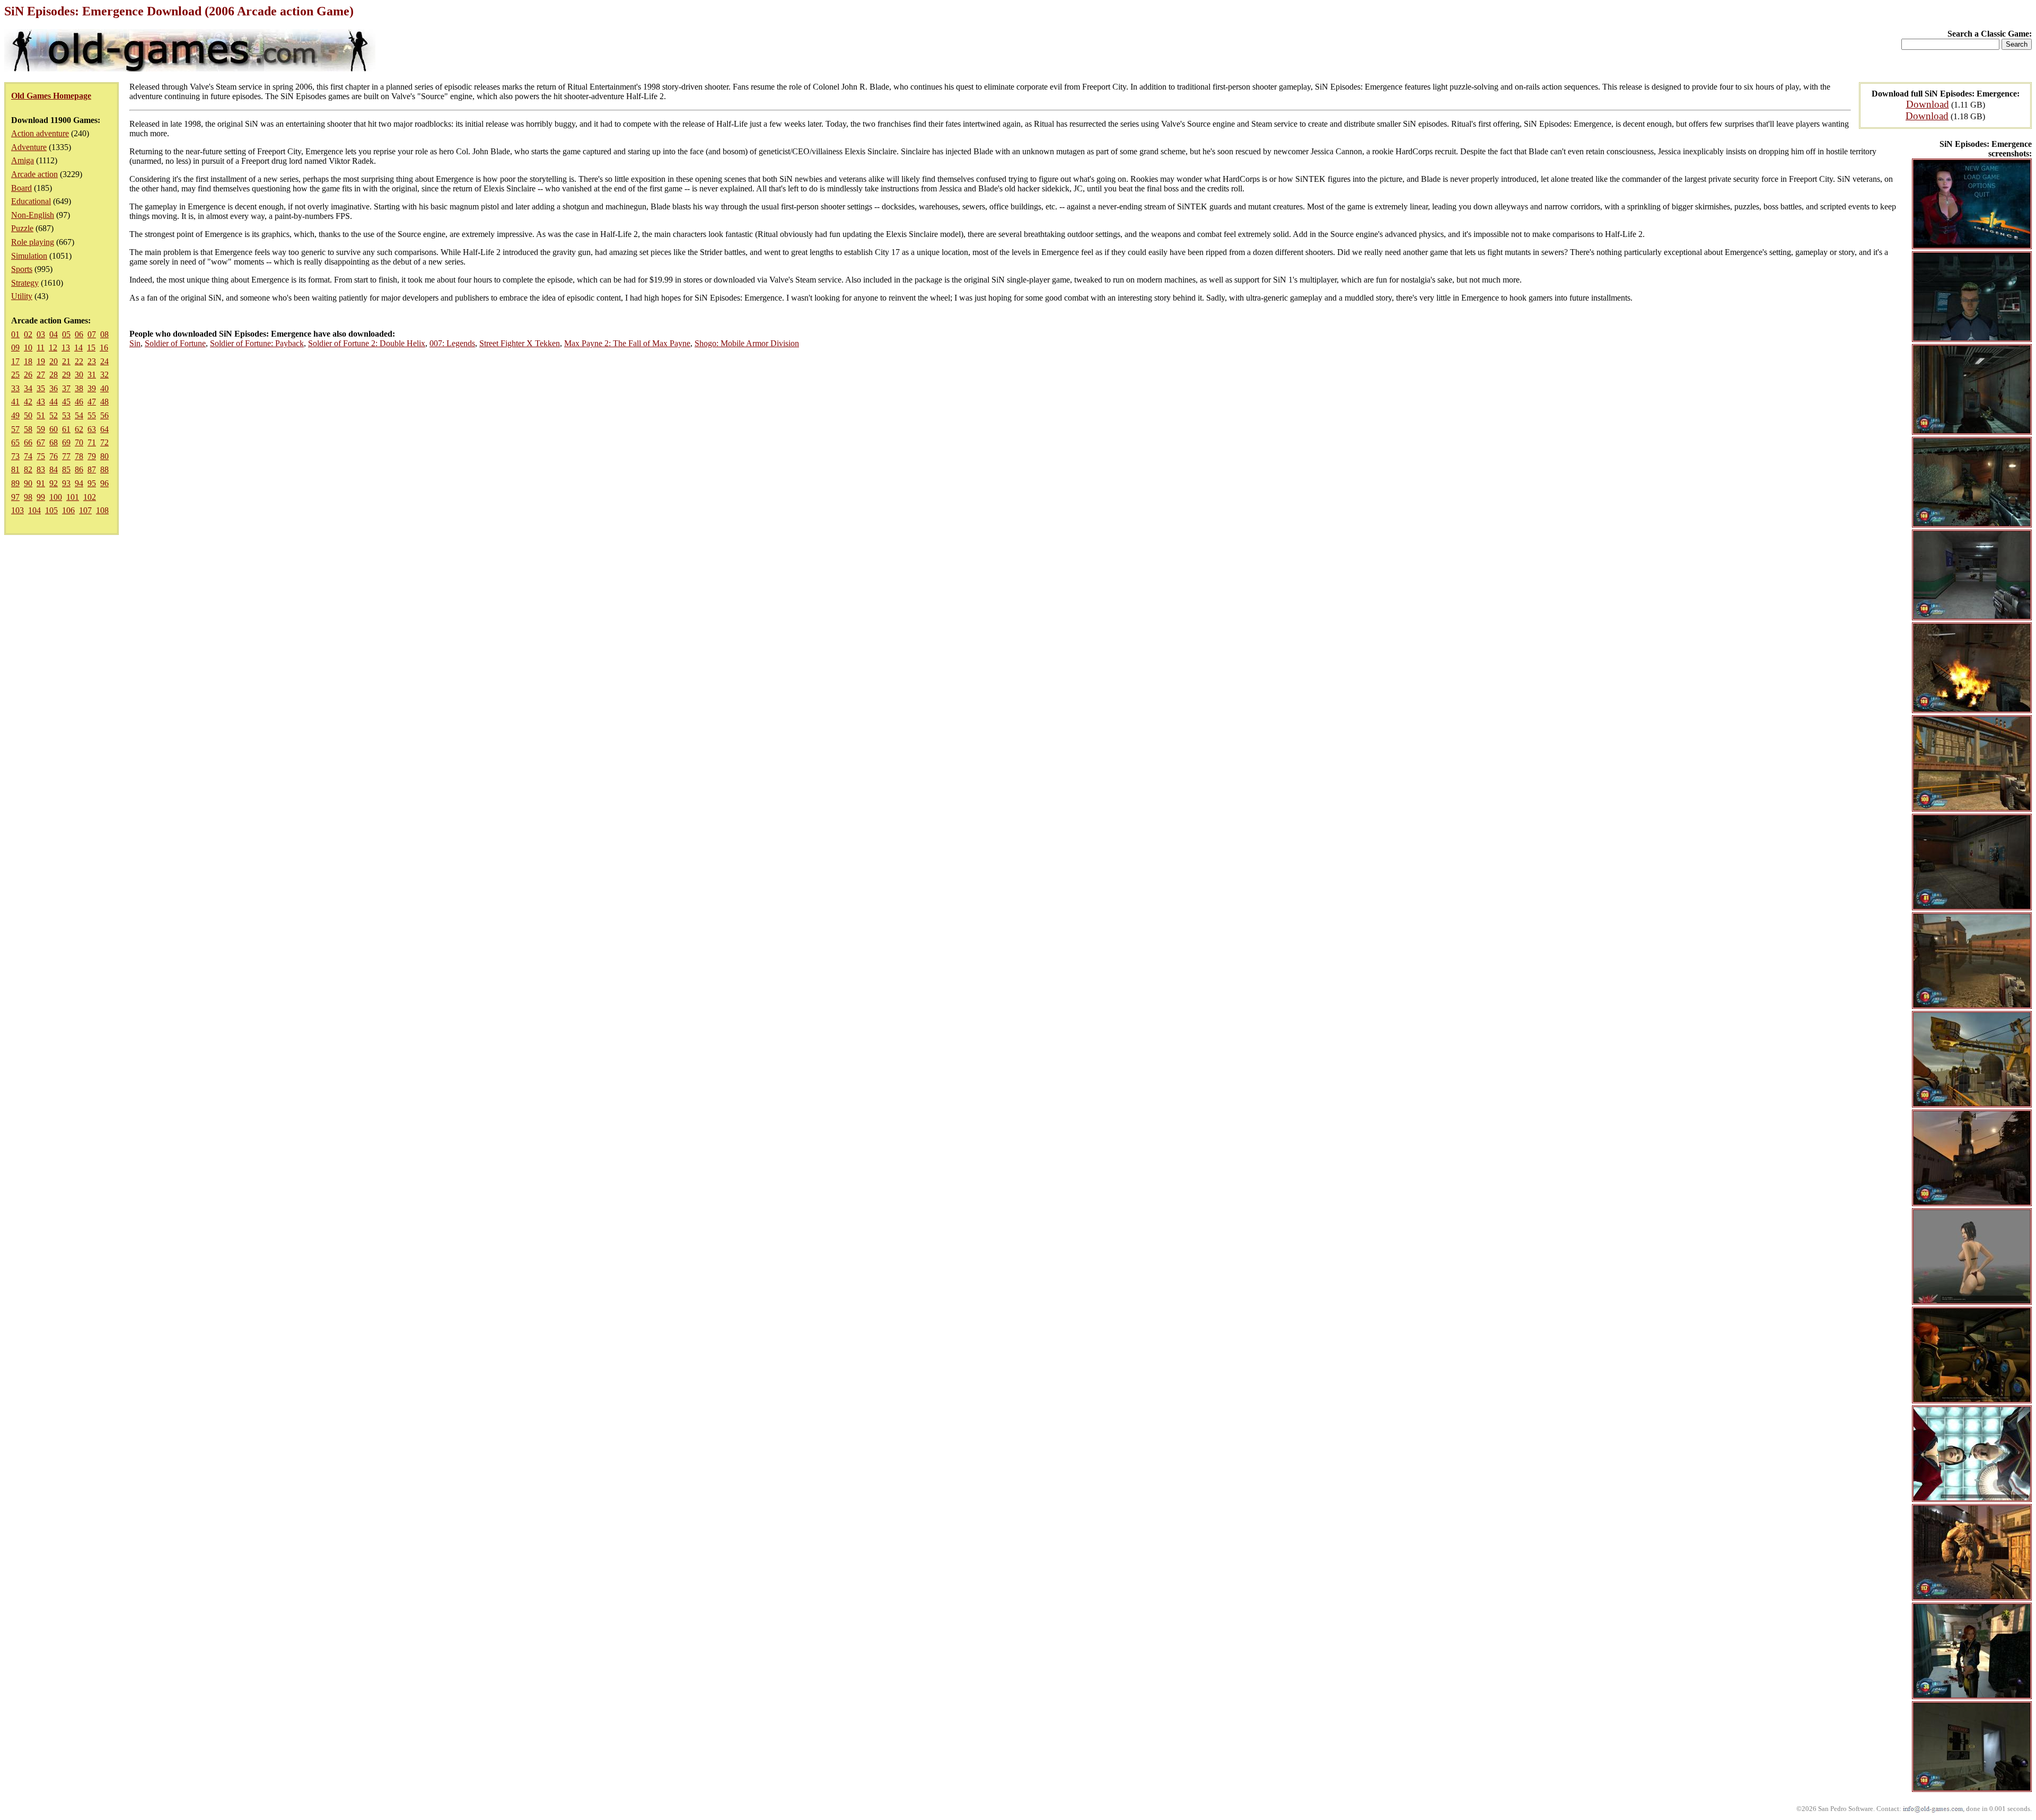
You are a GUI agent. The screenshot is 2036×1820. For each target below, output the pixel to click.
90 (28, 483)
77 (66, 456)
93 (66, 483)
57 (15, 429)
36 (54, 388)
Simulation (29, 256)
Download (1928, 104)
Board (21, 188)
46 (79, 402)
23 (92, 361)
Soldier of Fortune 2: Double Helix (367, 343)
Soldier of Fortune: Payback (257, 343)
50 (28, 415)
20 (54, 361)
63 (92, 429)
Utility (22, 296)
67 (41, 442)
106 (68, 510)
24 (104, 361)
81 (15, 469)
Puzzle (22, 228)
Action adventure (40, 133)
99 (41, 497)
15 (91, 348)
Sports (22, 269)
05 (66, 334)
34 (28, 388)
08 (104, 334)
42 (28, 402)
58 (28, 429)
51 (41, 415)
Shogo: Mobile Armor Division (747, 343)
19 (41, 361)
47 (92, 402)
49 (15, 415)
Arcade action (34, 174)
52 (54, 415)
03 (41, 334)
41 (15, 402)
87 (92, 469)
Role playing (33, 242)
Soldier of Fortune (175, 343)
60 (54, 429)
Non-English (33, 215)
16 (104, 348)
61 (66, 429)
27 (41, 375)
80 (104, 456)
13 (66, 348)
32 (104, 375)
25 (15, 375)
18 (28, 361)
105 (51, 510)
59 (41, 429)
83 (41, 469)
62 (79, 429)
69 (66, 442)
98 (28, 497)
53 (66, 415)
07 (92, 334)
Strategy (25, 283)
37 (66, 388)
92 (54, 483)
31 (92, 375)
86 (79, 469)
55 (92, 415)
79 (92, 456)
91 (41, 483)
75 (41, 456)
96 (104, 483)
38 (79, 388)
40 (104, 388)
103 (17, 510)
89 (15, 483)
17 (15, 361)
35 (41, 388)
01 (15, 334)
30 (79, 375)
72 (104, 442)
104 (34, 510)
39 (92, 388)
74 (28, 456)
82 (28, 469)
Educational (31, 201)
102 (90, 497)
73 (15, 456)
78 (79, 456)
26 (28, 375)
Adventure (29, 147)
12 (53, 348)
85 (66, 469)
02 (28, 334)
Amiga (23, 160)
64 (104, 429)
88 (104, 469)
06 (79, 334)
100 (56, 497)
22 (79, 361)
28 (54, 375)
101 (73, 497)
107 (85, 510)
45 (66, 402)
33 (15, 388)
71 (92, 442)
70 (79, 442)
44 (54, 402)
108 (102, 510)
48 (104, 402)
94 (79, 483)
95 (92, 483)
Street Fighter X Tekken (520, 343)
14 (78, 348)
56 (104, 415)
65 (15, 442)
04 (54, 334)
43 (41, 402)
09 (15, 348)
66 (28, 442)
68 (54, 442)
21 (66, 361)
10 (28, 348)
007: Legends (452, 343)
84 (54, 469)
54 (79, 415)
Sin (135, 343)
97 (15, 497)
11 (41, 348)
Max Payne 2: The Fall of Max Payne (627, 343)
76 (54, 456)
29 (66, 375)
